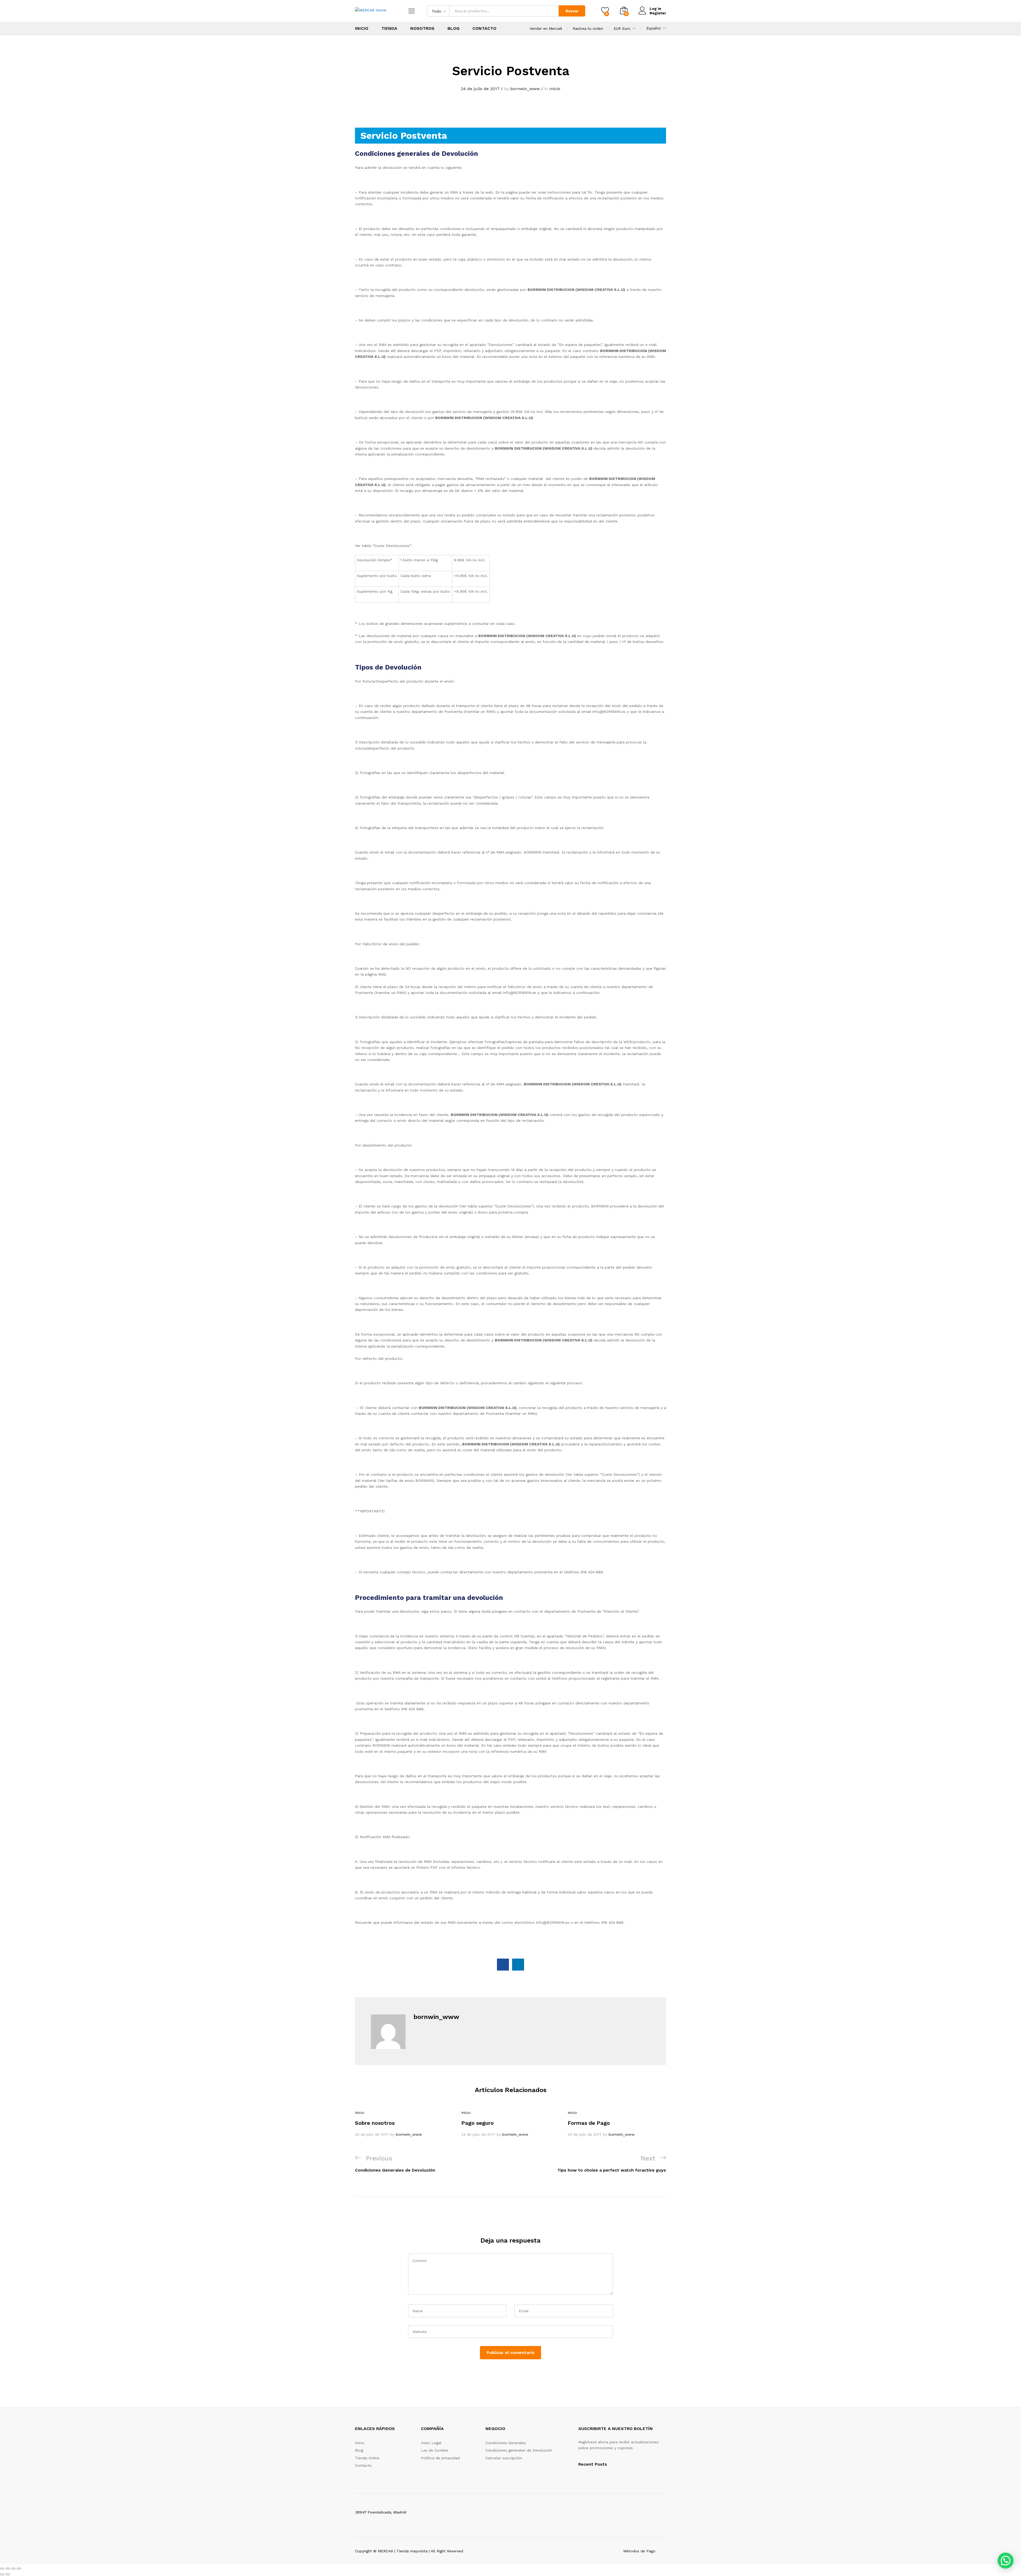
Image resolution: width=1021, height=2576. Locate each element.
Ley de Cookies (435, 2450)
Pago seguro (478, 2123)
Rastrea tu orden (588, 28)
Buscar (572, 11)
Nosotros (422, 28)
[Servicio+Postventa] (518, 1965)
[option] (404, 2123)
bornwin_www (525, 89)
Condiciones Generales (506, 2443)
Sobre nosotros (375, 2123)
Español (654, 28)
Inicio (362, 28)
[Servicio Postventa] (503, 1965)
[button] (1006, 2561)
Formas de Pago (589, 2123)
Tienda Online (367, 2458)
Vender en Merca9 (546, 28)
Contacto (484, 28)
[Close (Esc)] (2, 2569)
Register (658, 13)
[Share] (8, 2569)
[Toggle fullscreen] (13, 2569)
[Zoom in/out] (19, 2569)
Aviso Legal (431, 2443)
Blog (453, 28)
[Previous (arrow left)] (2, 2574)
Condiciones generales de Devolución (519, 2450)
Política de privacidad (440, 2458)
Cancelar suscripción (504, 2458)
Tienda (389, 28)
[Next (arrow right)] (8, 2574)
